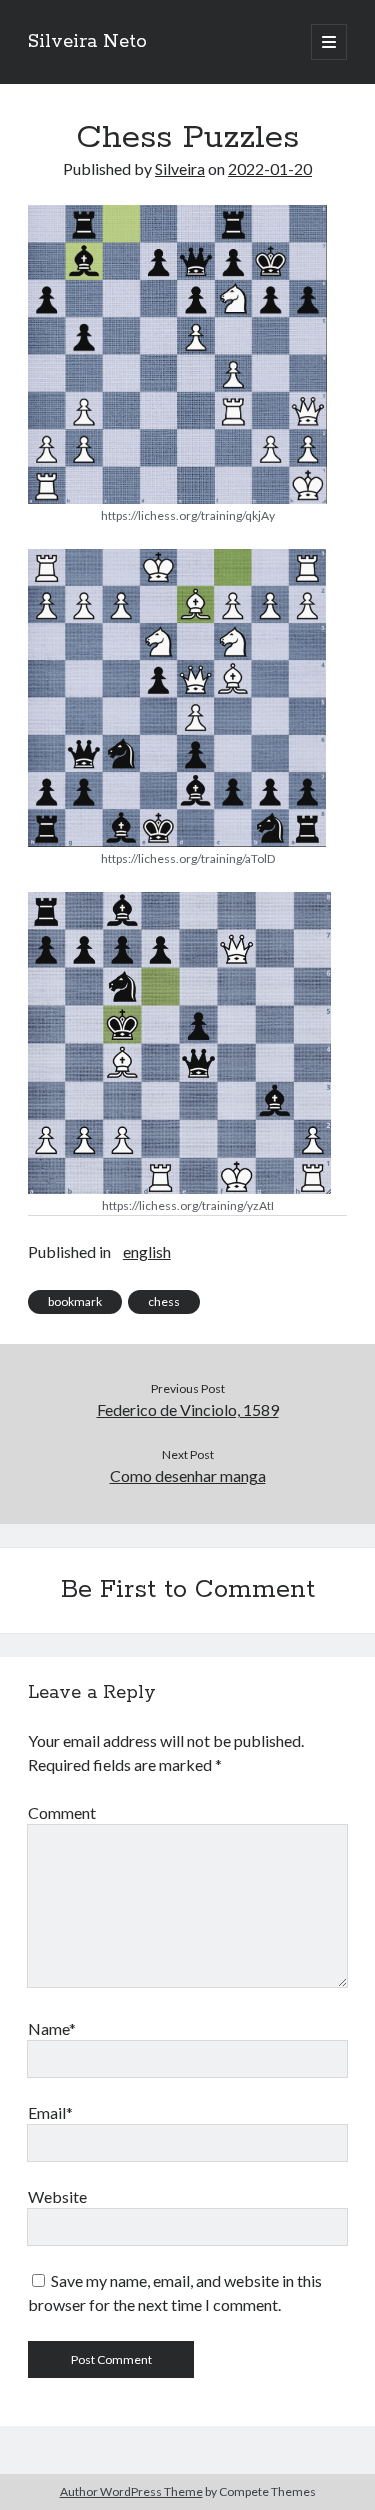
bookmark (75, 1301)
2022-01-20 (270, 168)
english (147, 1251)
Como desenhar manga (188, 1475)
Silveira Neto (87, 42)
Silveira (180, 168)
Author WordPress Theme (131, 2491)
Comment (62, 1812)
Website (57, 2196)
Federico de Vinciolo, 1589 (188, 1409)
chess (164, 1301)
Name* (52, 2028)
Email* (50, 2112)
